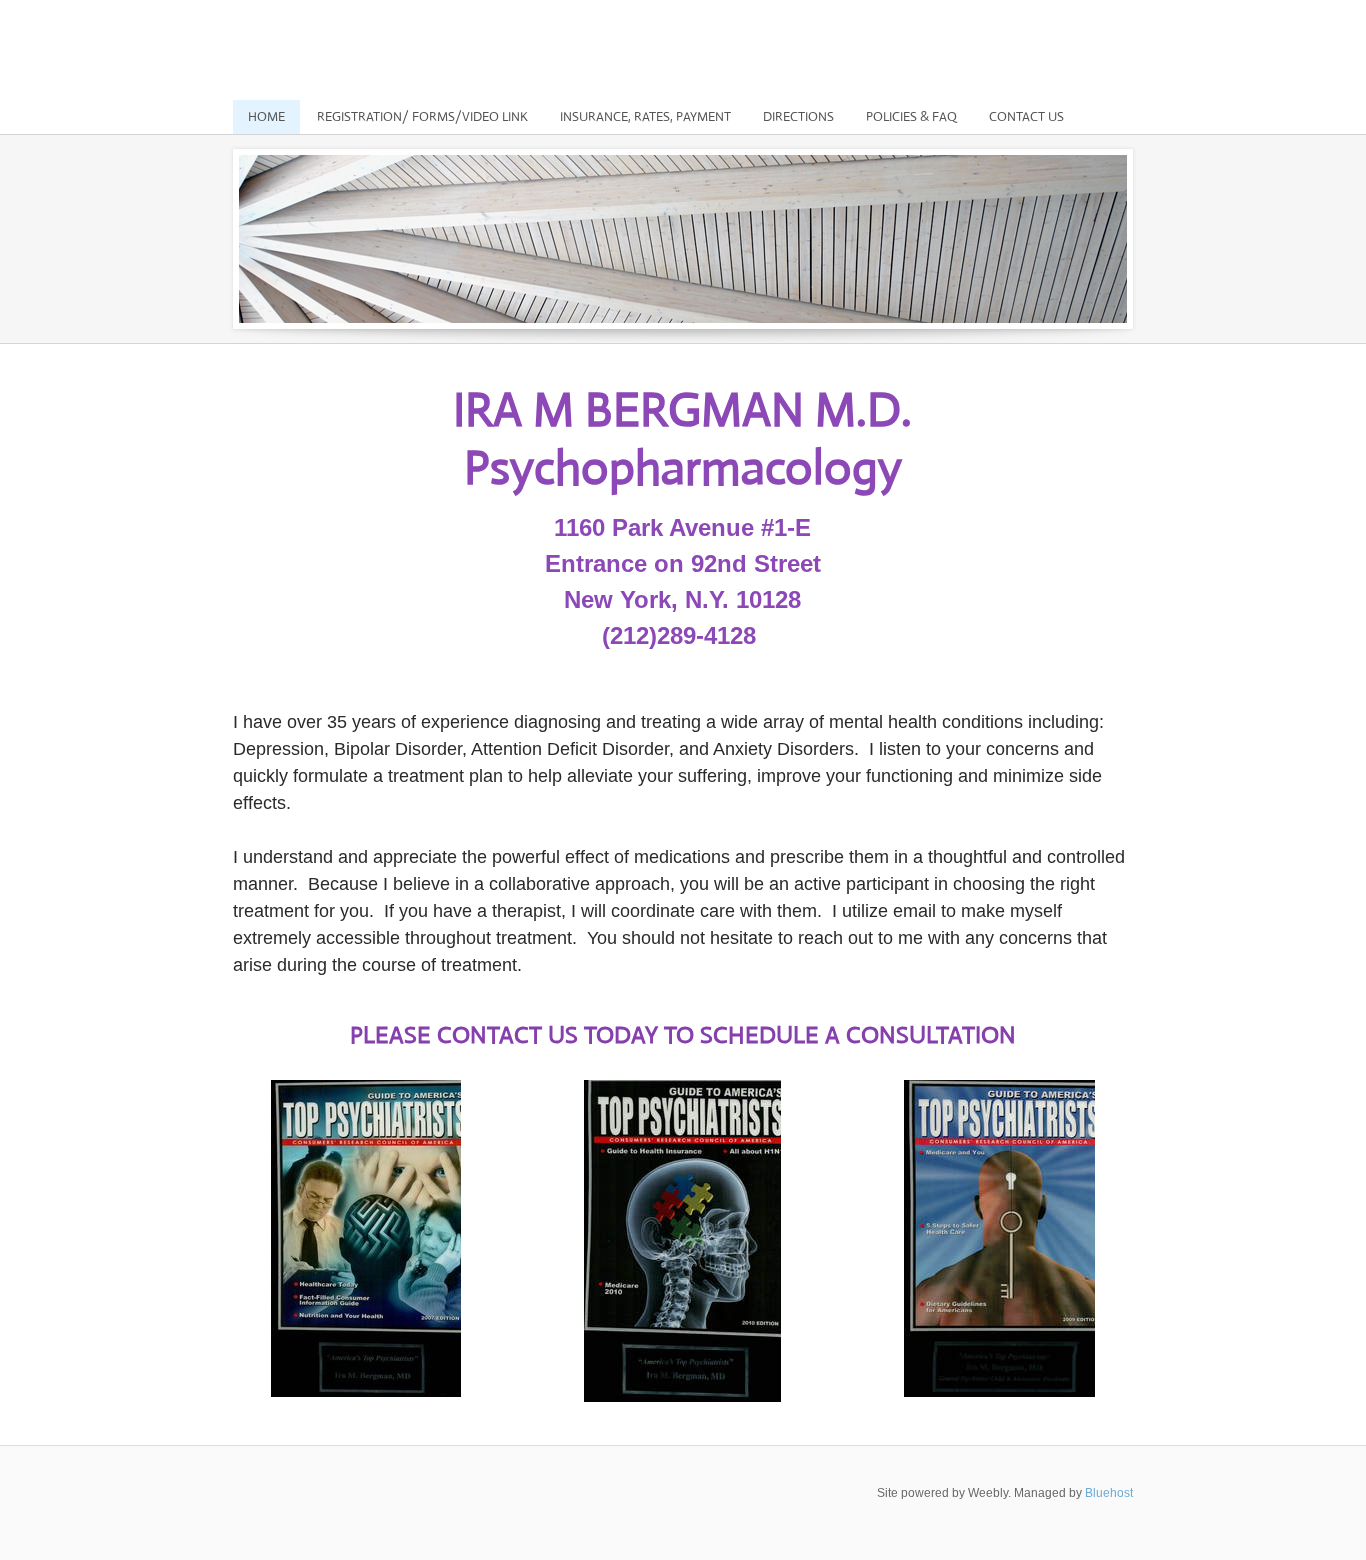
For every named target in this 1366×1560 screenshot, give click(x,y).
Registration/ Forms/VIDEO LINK (422, 116)
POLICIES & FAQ (911, 116)
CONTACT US (1026, 116)
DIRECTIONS (798, 116)
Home (266, 116)
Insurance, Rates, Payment (645, 116)
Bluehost (1109, 1493)
